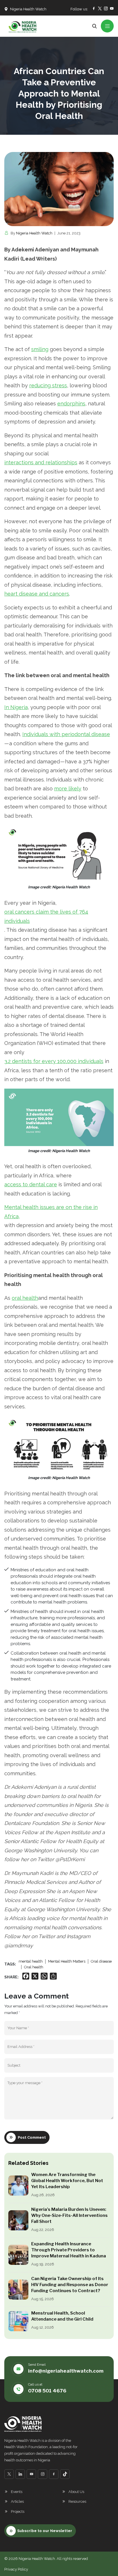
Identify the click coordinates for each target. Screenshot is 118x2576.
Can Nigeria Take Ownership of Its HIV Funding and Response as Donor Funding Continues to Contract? (70, 2285)
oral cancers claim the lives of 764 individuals (46, 916)
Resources (77, 2501)
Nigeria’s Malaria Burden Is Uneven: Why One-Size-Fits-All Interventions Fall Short (69, 2215)
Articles (17, 2501)
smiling (40, 349)
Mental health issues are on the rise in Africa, (51, 1212)
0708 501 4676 (47, 2391)
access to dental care (31, 1184)
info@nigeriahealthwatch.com (66, 2371)
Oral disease (101, 1961)
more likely (68, 789)
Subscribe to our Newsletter (45, 2531)
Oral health (34, 1967)
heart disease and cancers (37, 594)
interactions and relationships (41, 462)
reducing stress (48, 385)
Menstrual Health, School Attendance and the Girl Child (62, 2316)
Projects (18, 2511)
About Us (76, 2492)
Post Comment (32, 2137)
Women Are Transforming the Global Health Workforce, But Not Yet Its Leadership (67, 2181)
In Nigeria (16, 707)
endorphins (71, 404)
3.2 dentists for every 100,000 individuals (54, 1061)
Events (17, 2492)
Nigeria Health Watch (34, 233)
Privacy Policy (16, 2569)
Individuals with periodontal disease (66, 734)
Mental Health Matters (67, 1961)
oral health (25, 1298)
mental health (31, 1961)
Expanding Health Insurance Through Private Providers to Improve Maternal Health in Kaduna (69, 2250)
